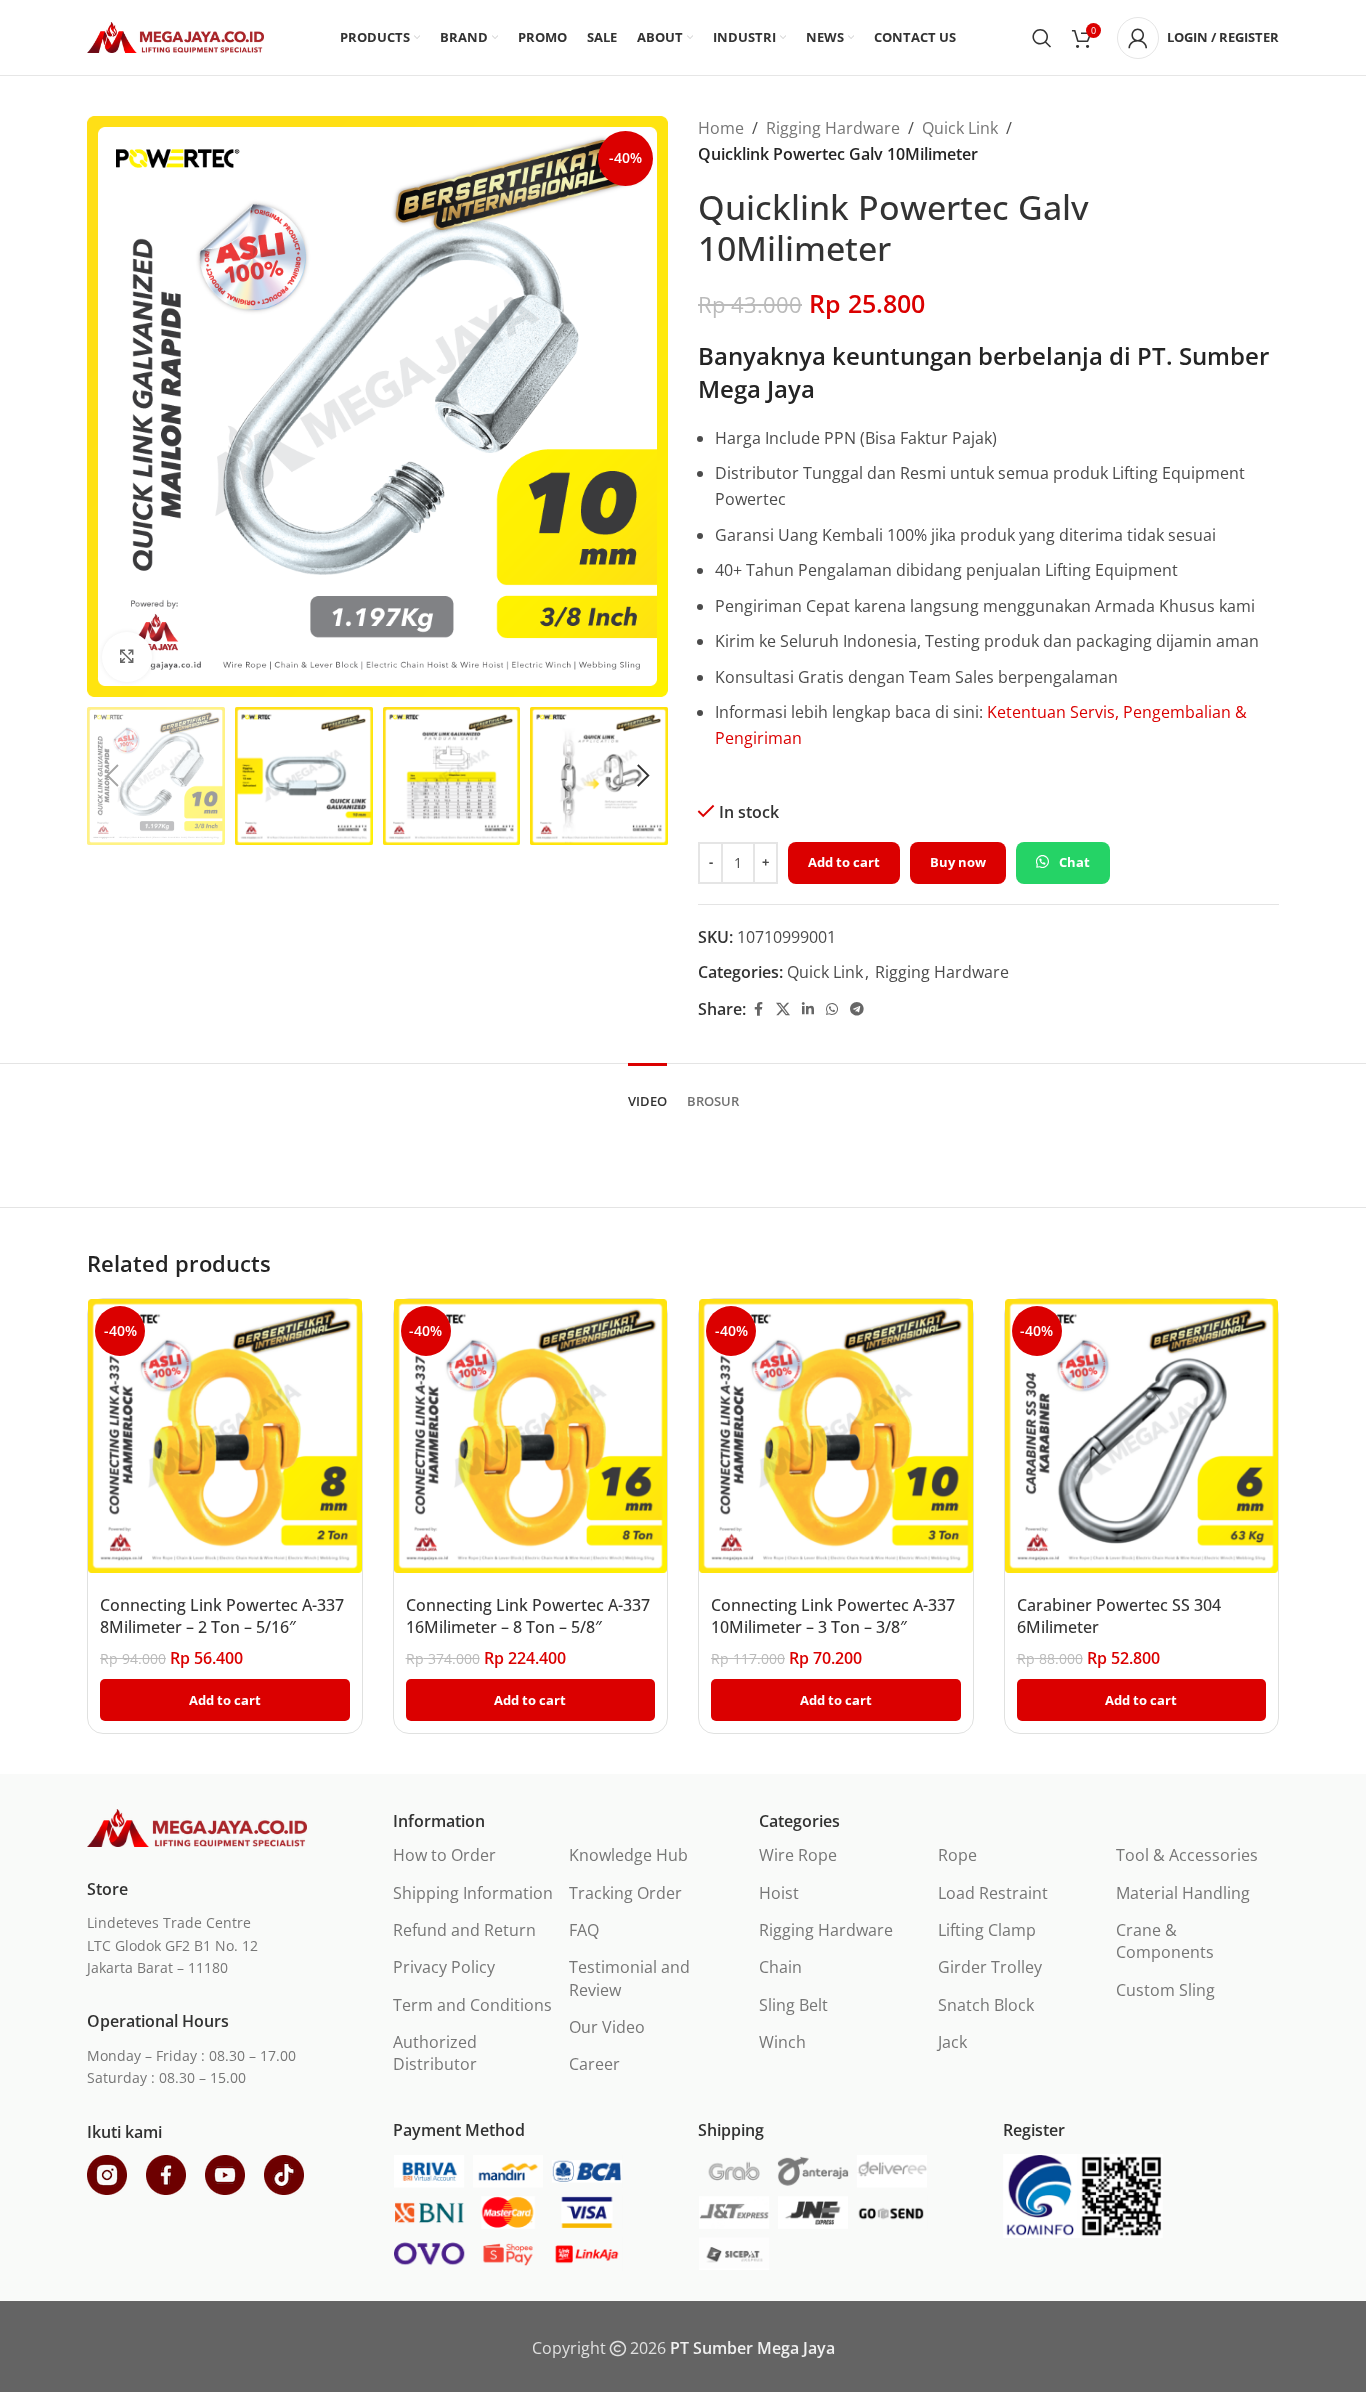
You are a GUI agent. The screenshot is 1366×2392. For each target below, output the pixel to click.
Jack (952, 2042)
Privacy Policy (444, 1967)
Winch (782, 2042)
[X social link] (783, 1009)
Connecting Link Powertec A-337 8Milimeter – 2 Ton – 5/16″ (222, 1616)
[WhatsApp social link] (832, 1009)
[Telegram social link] (857, 1009)
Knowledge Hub (628, 1855)
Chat (1074, 862)
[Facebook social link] (758, 1009)
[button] (112, 776)
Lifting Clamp (987, 1930)
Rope (957, 1855)
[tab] (647, 1092)
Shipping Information (473, 1893)
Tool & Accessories (1187, 1855)
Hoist (779, 1893)
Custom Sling (1165, 1990)
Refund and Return (464, 1930)
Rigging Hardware (833, 128)
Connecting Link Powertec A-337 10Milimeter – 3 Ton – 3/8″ (833, 1616)
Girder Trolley (990, 1967)
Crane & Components (1165, 1941)
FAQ (584, 1930)
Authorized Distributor (435, 2053)
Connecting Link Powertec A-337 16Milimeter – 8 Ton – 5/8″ (528, 1616)
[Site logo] (175, 36)
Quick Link (960, 128)
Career (594, 2064)
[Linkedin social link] (808, 1009)
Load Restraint (993, 1893)
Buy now (958, 862)
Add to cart (844, 862)
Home (721, 128)
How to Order (444, 1855)
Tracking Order (625, 1893)
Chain (780, 1967)
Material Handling (1183, 1893)
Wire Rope (798, 1855)
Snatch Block (986, 2005)
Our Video (607, 2027)
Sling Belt (793, 2005)
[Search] (1042, 38)
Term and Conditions (472, 2005)
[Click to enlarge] (127, 657)
